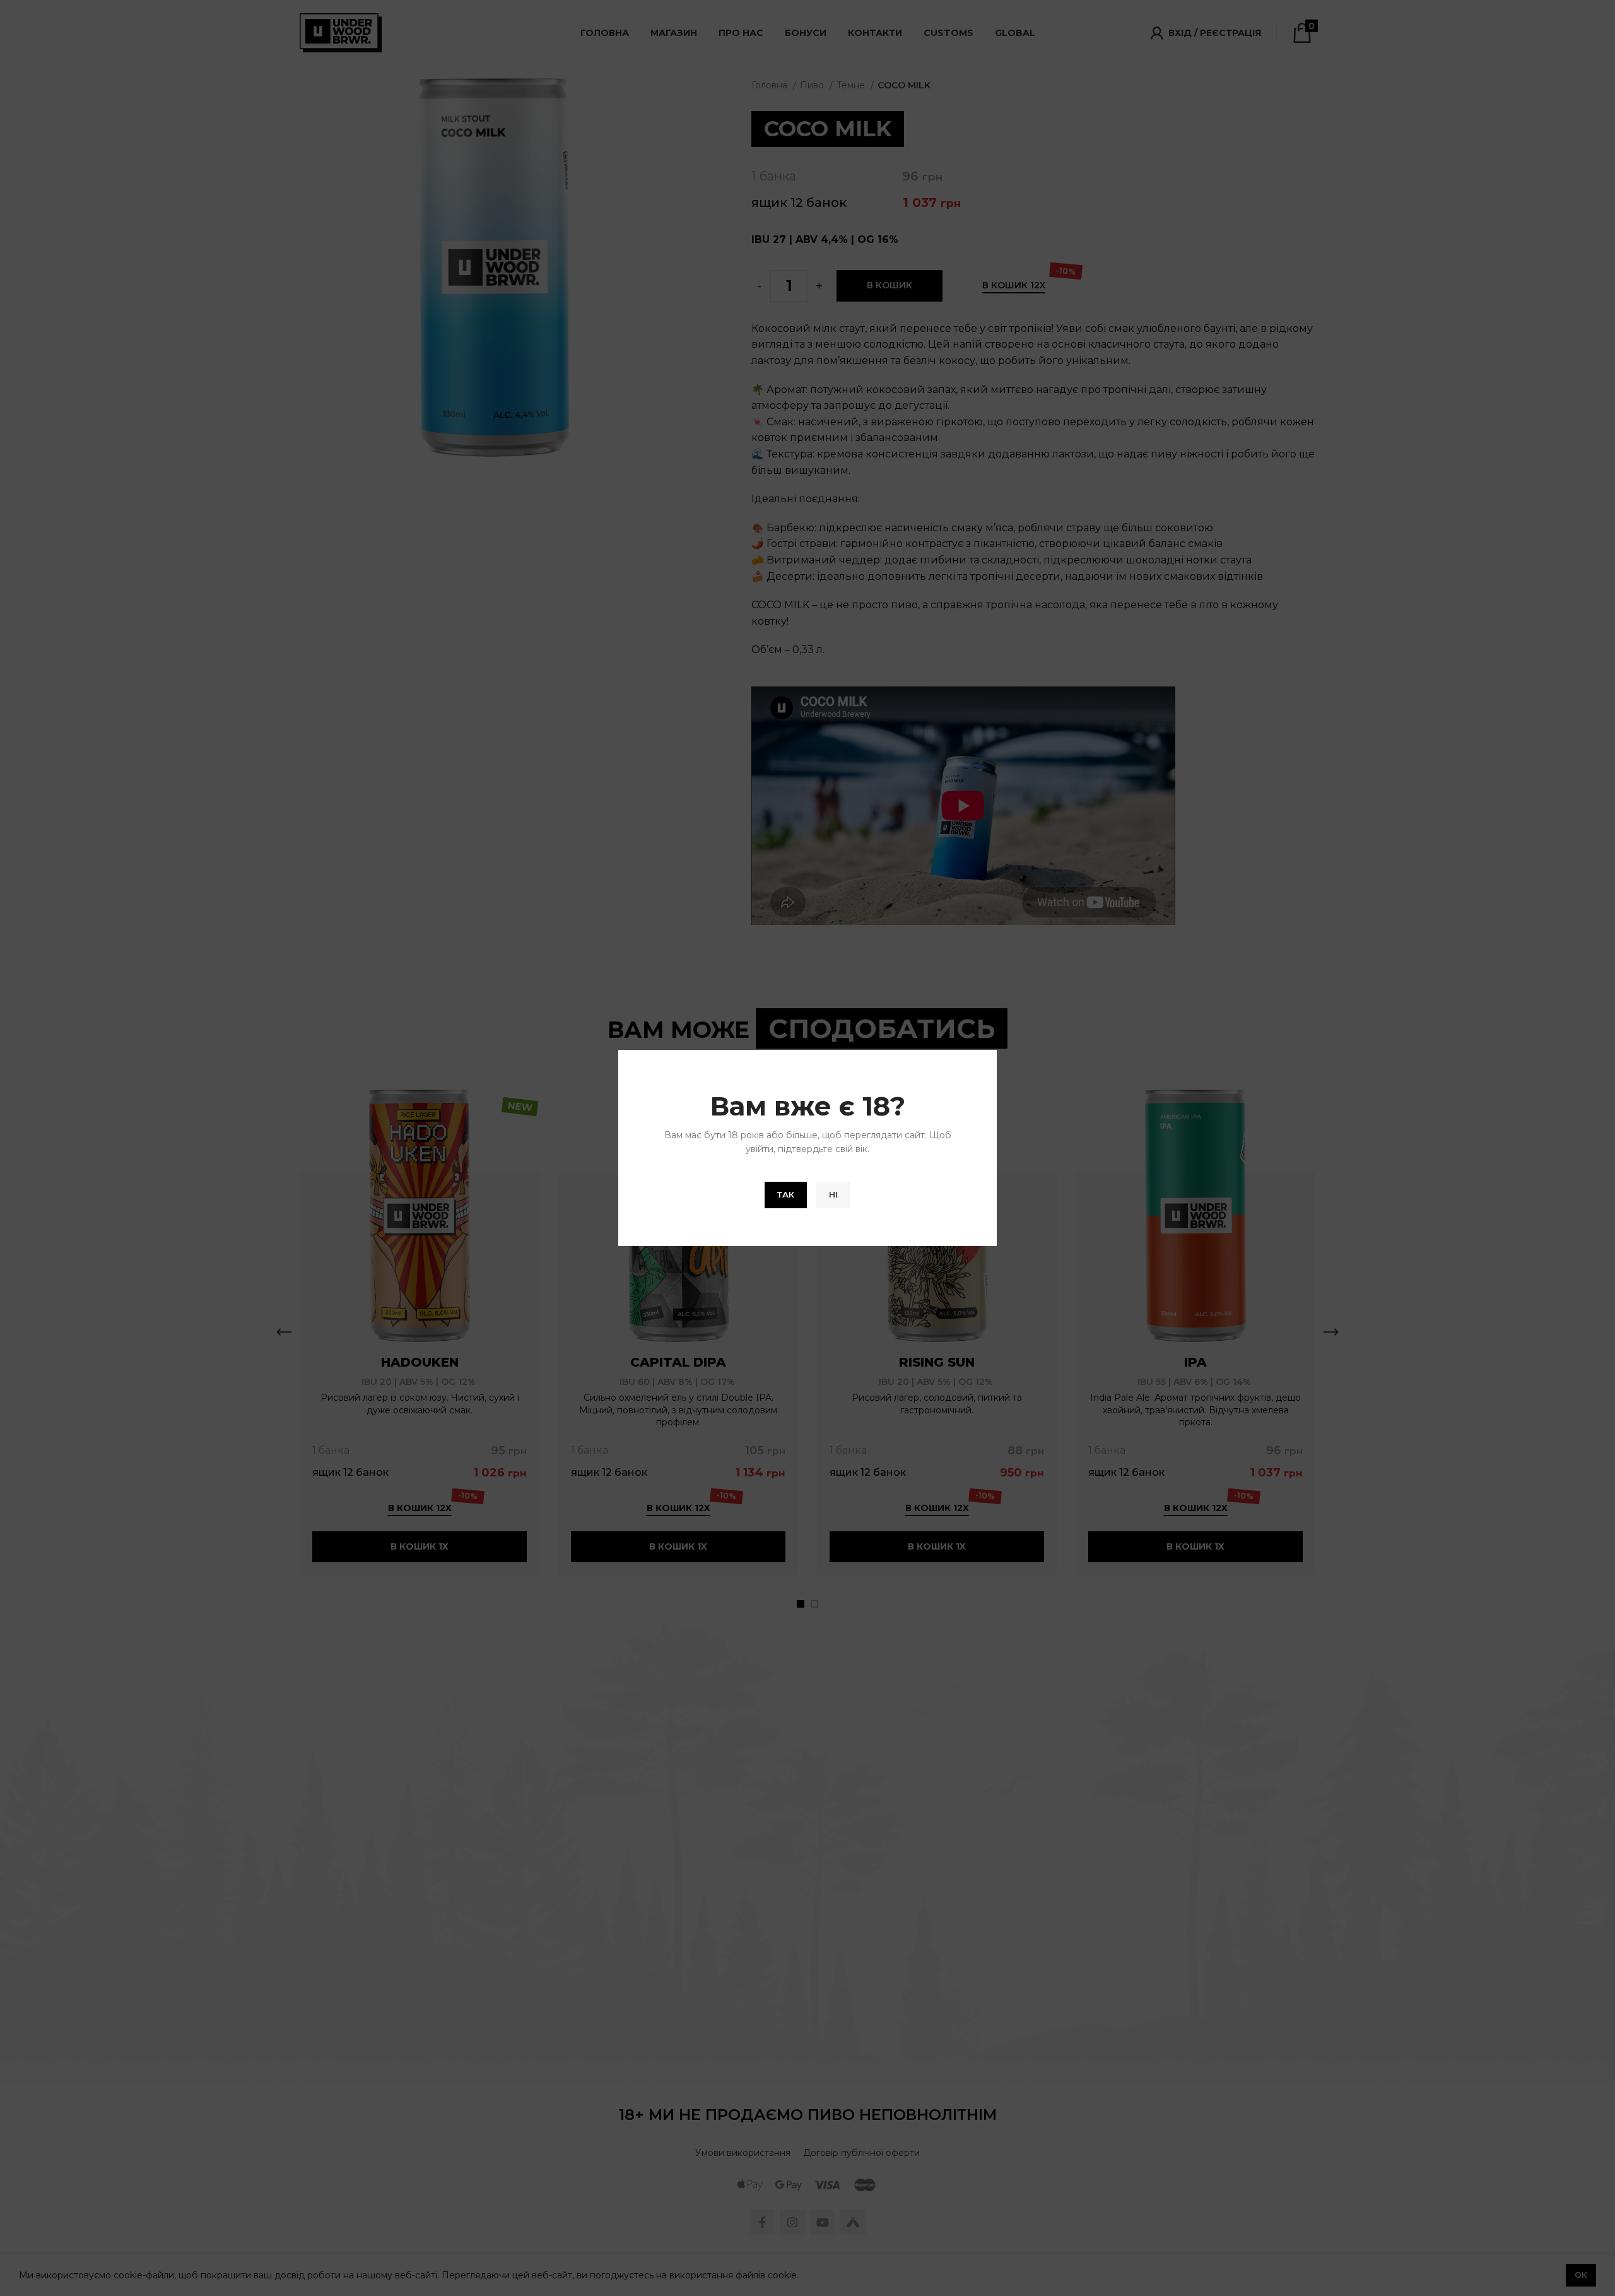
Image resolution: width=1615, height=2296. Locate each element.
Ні (833, 1194)
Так (786, 1194)
